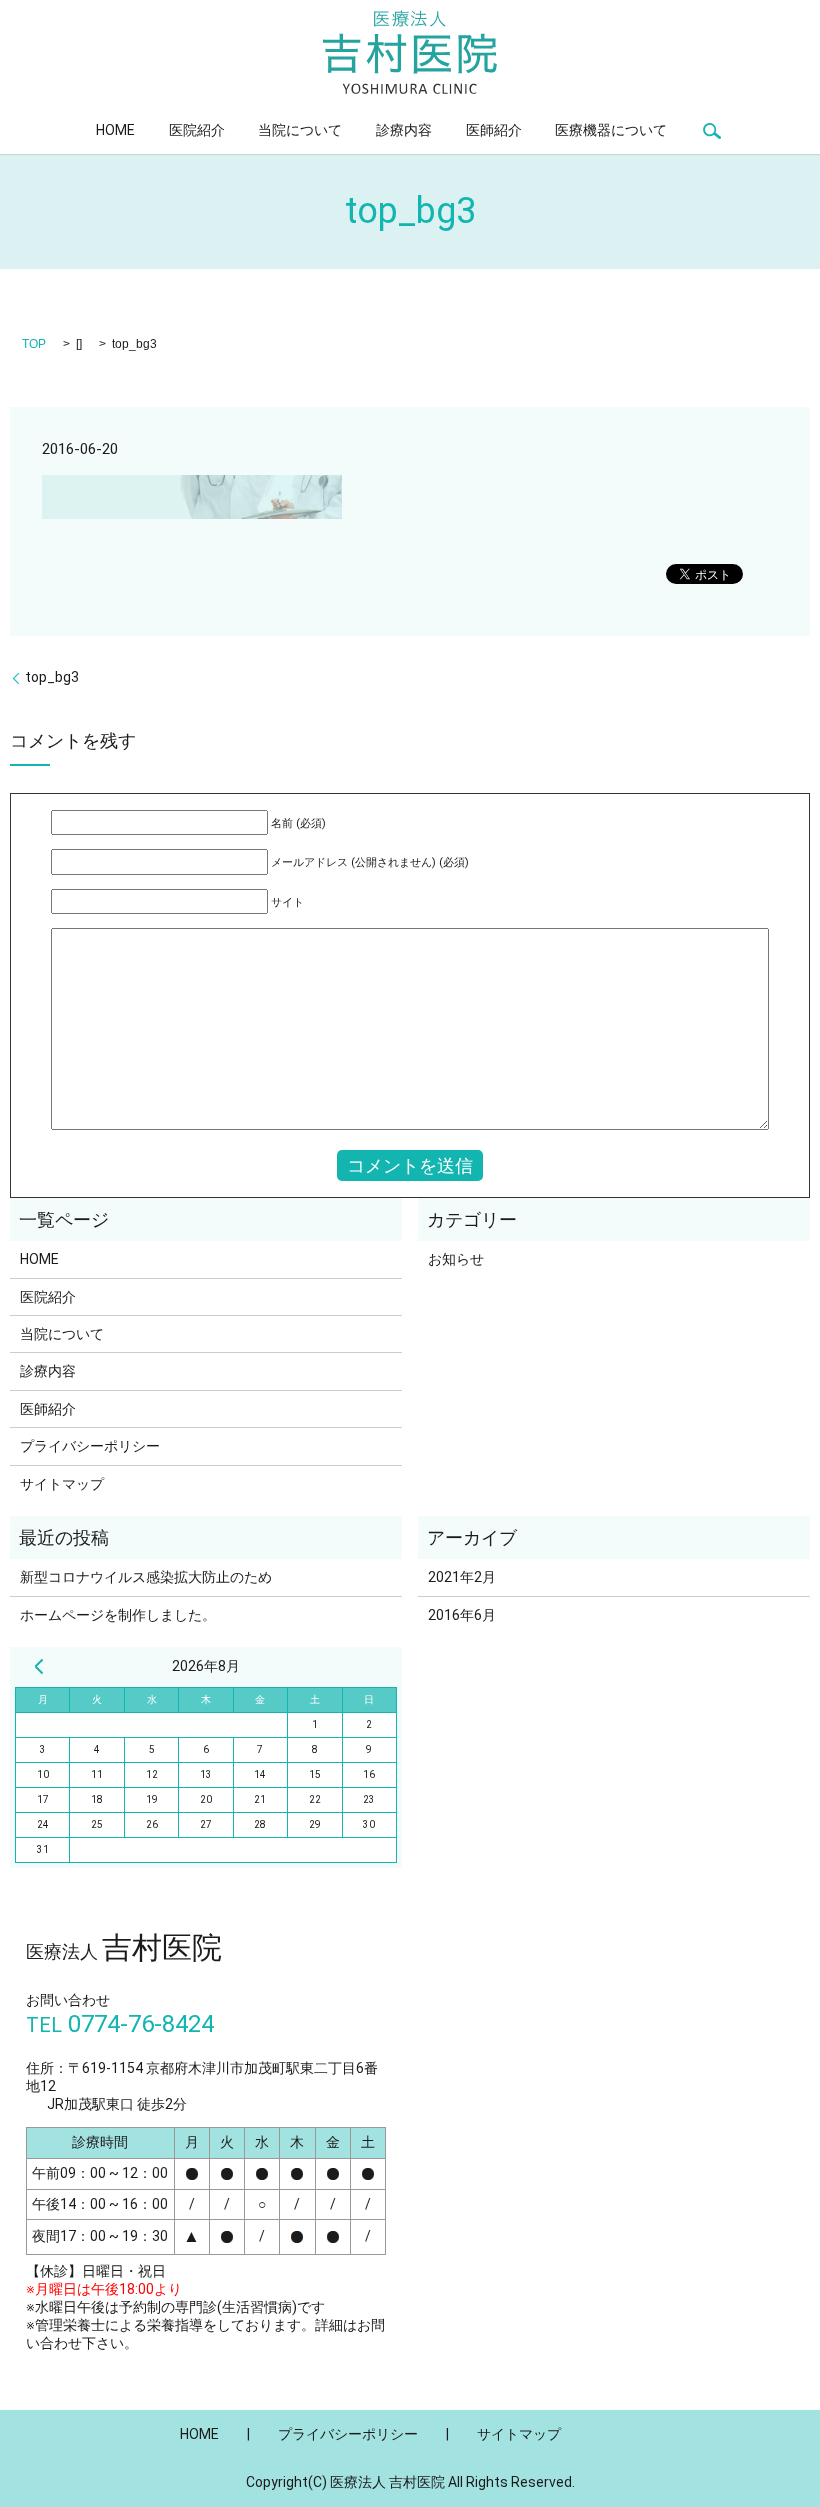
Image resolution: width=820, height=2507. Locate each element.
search (712, 130)
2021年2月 (462, 1577)
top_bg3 (52, 677)
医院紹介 (197, 130)
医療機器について (611, 130)
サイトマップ (62, 1484)
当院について (300, 130)
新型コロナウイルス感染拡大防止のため (146, 1577)
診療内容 (404, 130)
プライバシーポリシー (90, 1446)
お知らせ (456, 1259)
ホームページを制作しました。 (118, 1615)
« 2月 (39, 1666)
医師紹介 (494, 130)
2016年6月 (462, 1615)
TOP (34, 344)
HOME (115, 130)
